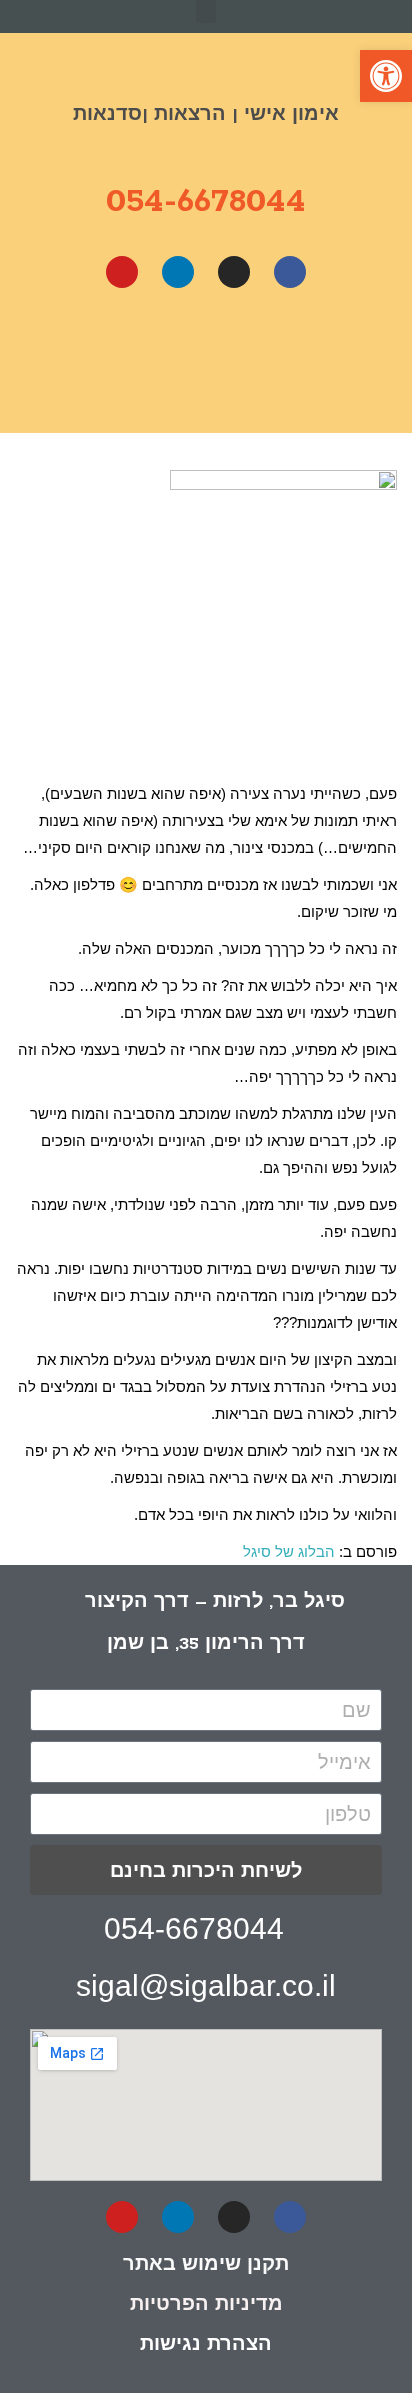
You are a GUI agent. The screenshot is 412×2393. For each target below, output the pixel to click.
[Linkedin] (178, 272)
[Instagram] (234, 272)
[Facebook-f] (290, 2217)
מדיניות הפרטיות (206, 2303)
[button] (206, 11)
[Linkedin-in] (178, 2217)
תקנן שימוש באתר (206, 2263)
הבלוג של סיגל (289, 1551)
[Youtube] (122, 272)
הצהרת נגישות (206, 2343)
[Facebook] (290, 272)
